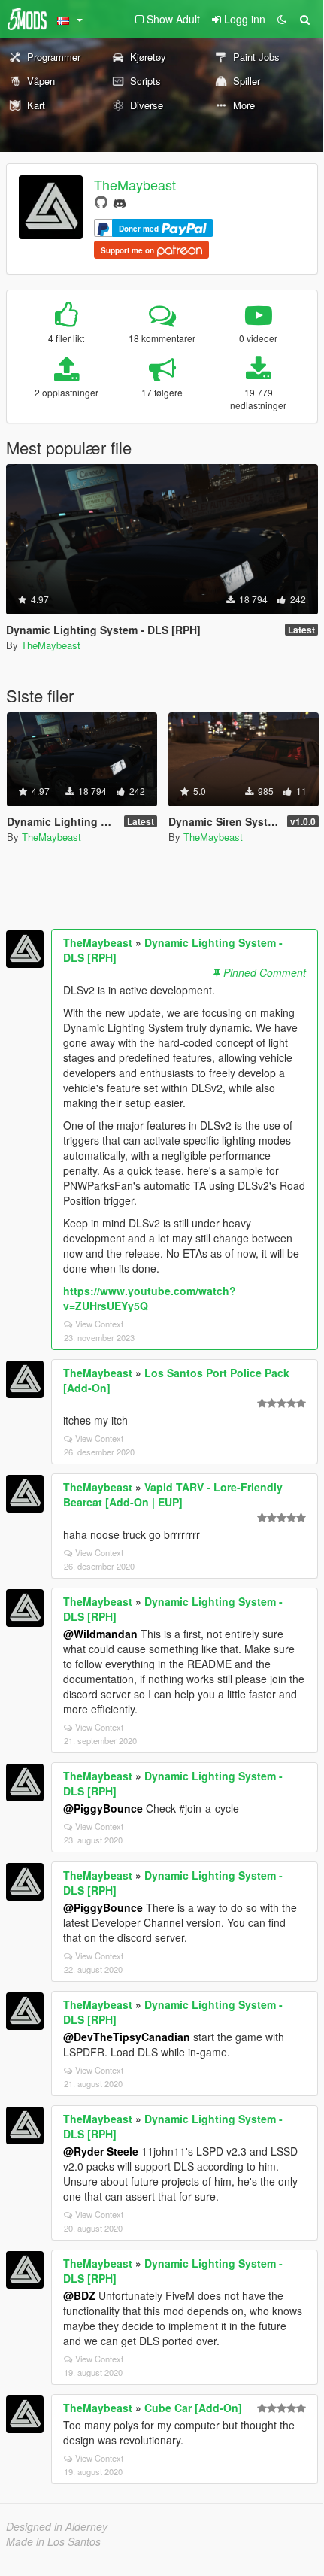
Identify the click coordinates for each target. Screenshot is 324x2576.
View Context (99, 1324)
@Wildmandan (100, 1634)
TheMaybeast (135, 184)
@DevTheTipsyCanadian (127, 2037)
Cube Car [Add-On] (193, 2408)
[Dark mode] (282, 19)
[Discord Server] (120, 201)
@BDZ (79, 2295)
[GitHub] (101, 201)
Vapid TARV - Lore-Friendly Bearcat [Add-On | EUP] (173, 1494)
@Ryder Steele (101, 2151)
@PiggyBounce (103, 1808)
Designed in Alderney (57, 2526)
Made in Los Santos (53, 2541)
